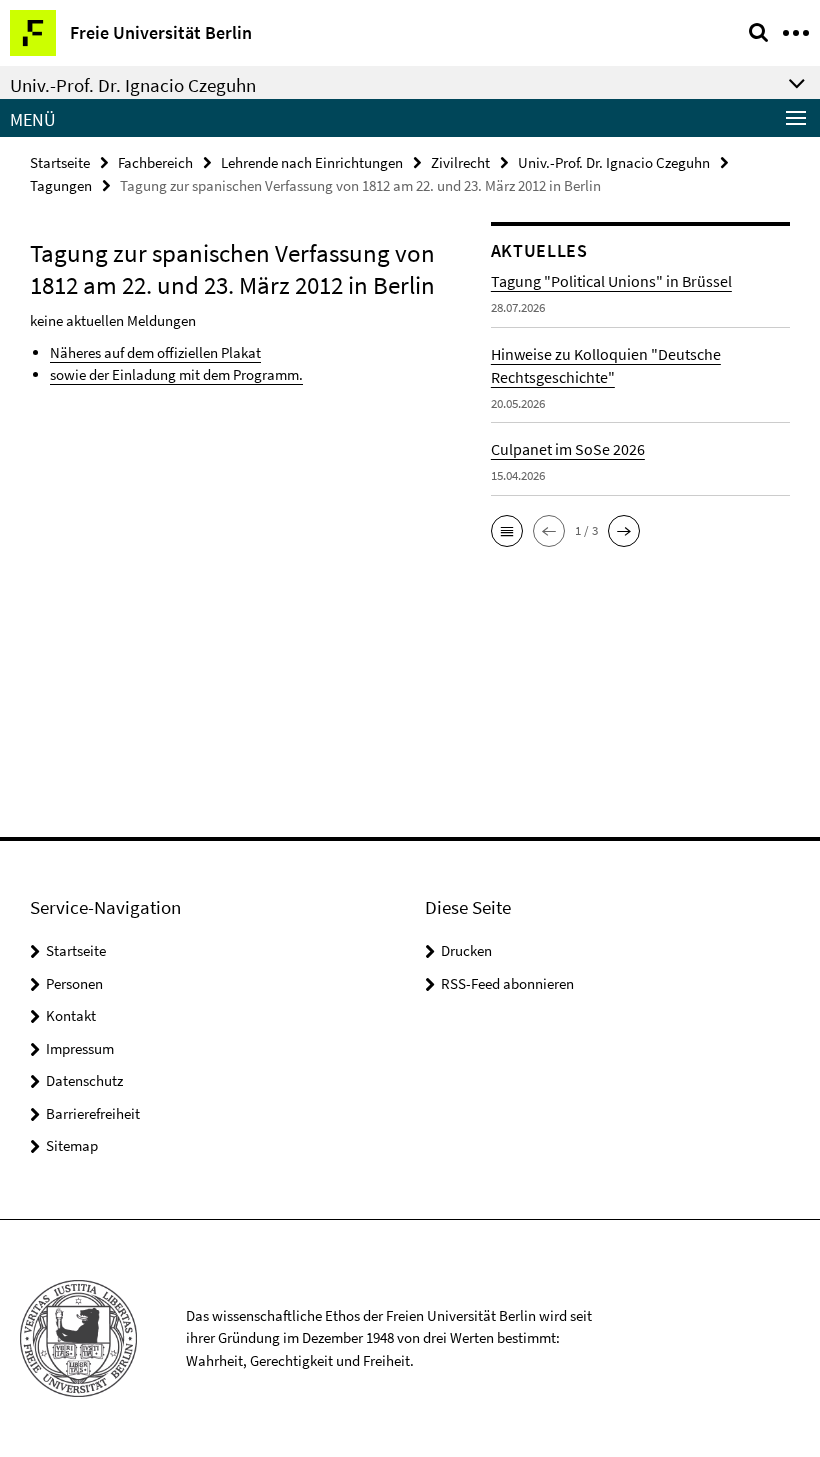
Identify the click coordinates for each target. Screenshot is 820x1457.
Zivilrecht (460, 162)
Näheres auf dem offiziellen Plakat (155, 352)
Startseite (60, 162)
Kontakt (71, 1015)
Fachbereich (155, 162)
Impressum (80, 1048)
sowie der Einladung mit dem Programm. (176, 374)
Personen (74, 983)
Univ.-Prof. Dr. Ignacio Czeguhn (614, 162)
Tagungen (61, 185)
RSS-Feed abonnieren (507, 983)
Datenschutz (84, 1080)
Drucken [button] (466, 950)
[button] (507, 531)
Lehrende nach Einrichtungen (312, 162)
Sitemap (72, 1145)
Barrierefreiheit (93, 1113)
